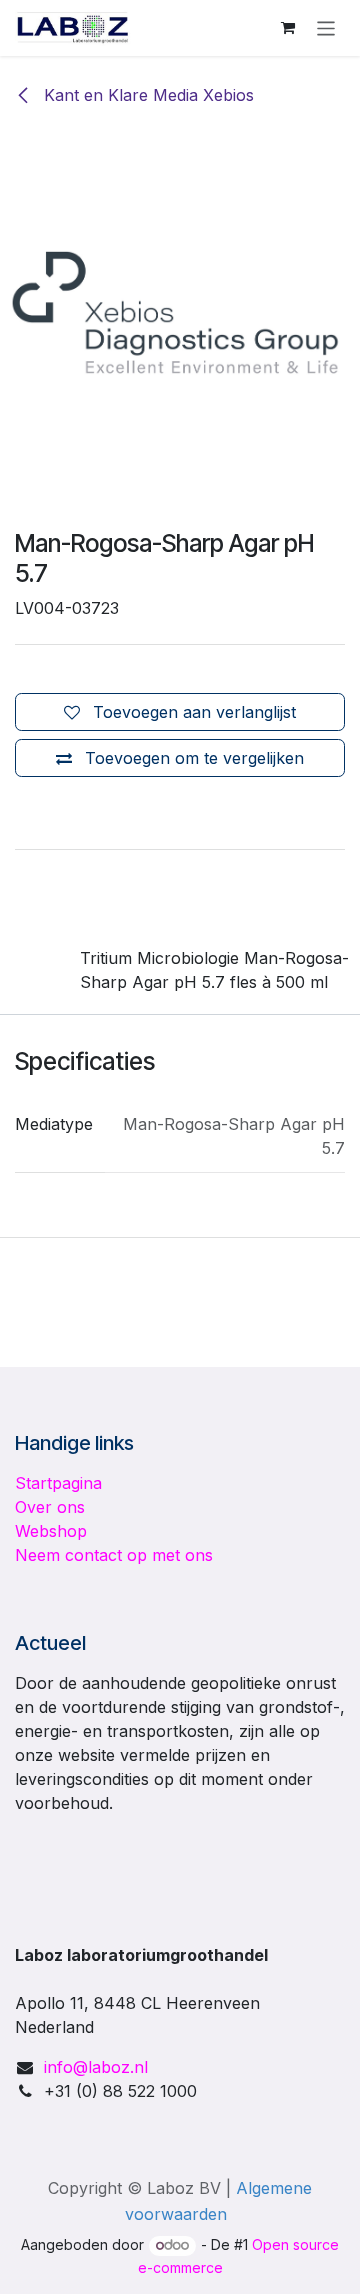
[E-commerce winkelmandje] (288, 28)
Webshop (51, 1531)
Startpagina (58, 1483)
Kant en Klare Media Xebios (146, 95)
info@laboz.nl (96, 2067)
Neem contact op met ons (114, 1555)
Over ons (50, 1507)
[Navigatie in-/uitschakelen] (326, 27)
